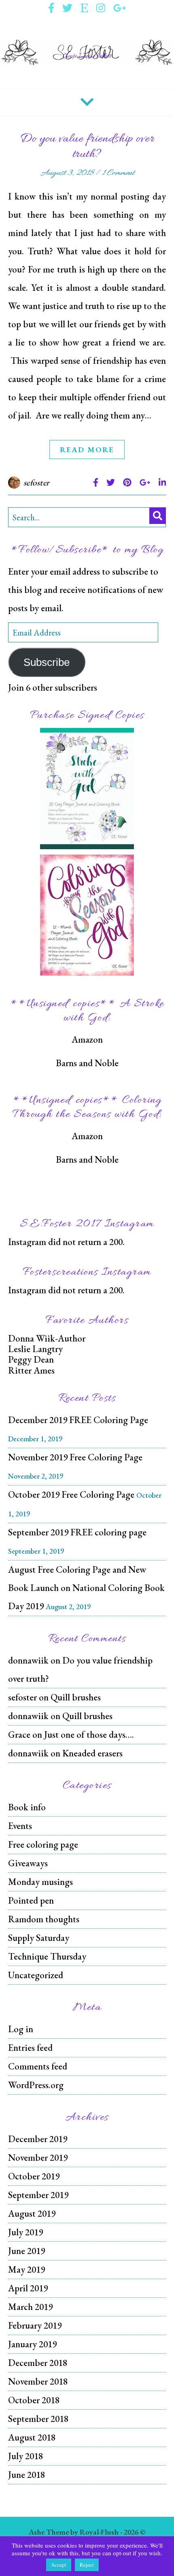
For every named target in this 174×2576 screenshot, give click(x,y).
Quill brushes (76, 1697)
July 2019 (25, 2232)
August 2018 (32, 2437)
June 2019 (27, 2251)
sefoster (37, 482)
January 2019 (32, 2344)
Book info (27, 1807)
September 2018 (38, 2419)
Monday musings (40, 1882)
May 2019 (27, 2269)
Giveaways (28, 1863)
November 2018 (38, 2381)
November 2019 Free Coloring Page (75, 1457)
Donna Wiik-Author (47, 1338)
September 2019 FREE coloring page (77, 1532)
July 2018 (25, 2456)
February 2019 (35, 2325)
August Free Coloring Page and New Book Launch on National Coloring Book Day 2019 (86, 1588)
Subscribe (47, 662)
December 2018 (38, 2363)
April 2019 (28, 2288)
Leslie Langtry (35, 1349)
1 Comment (118, 173)
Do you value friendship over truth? (87, 147)
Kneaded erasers (92, 1753)
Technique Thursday (47, 1956)
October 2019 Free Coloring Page (71, 1494)
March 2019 (30, 2307)
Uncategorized (36, 1975)
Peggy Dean (31, 1359)
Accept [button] (59, 2565)
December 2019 (38, 2139)
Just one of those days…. (89, 1735)
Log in (21, 2029)
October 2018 (34, 2400)
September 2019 (38, 2195)
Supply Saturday (39, 1938)
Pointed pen (31, 1900)
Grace (19, 1735)
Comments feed (38, 2066)
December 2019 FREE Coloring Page (78, 1420)
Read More (87, 450)
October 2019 (34, 2176)
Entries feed (30, 2048)
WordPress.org (36, 2085)
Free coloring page (43, 1844)
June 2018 (27, 2475)
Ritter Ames (31, 1370)
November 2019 (38, 2157)
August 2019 (32, 2213)
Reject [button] (87, 2565)
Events (20, 1826)
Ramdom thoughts (44, 1919)
